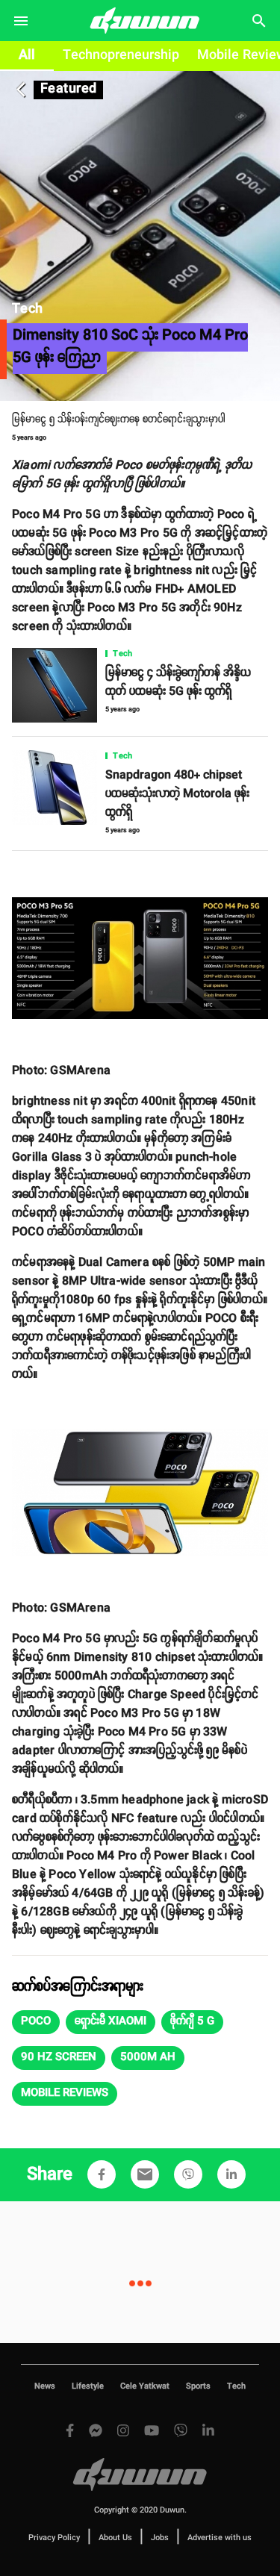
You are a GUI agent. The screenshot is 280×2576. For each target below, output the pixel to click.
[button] (36, 2022)
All (27, 55)
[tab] (27, 56)
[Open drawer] (21, 21)
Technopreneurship (121, 55)
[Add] (102, 2174)
